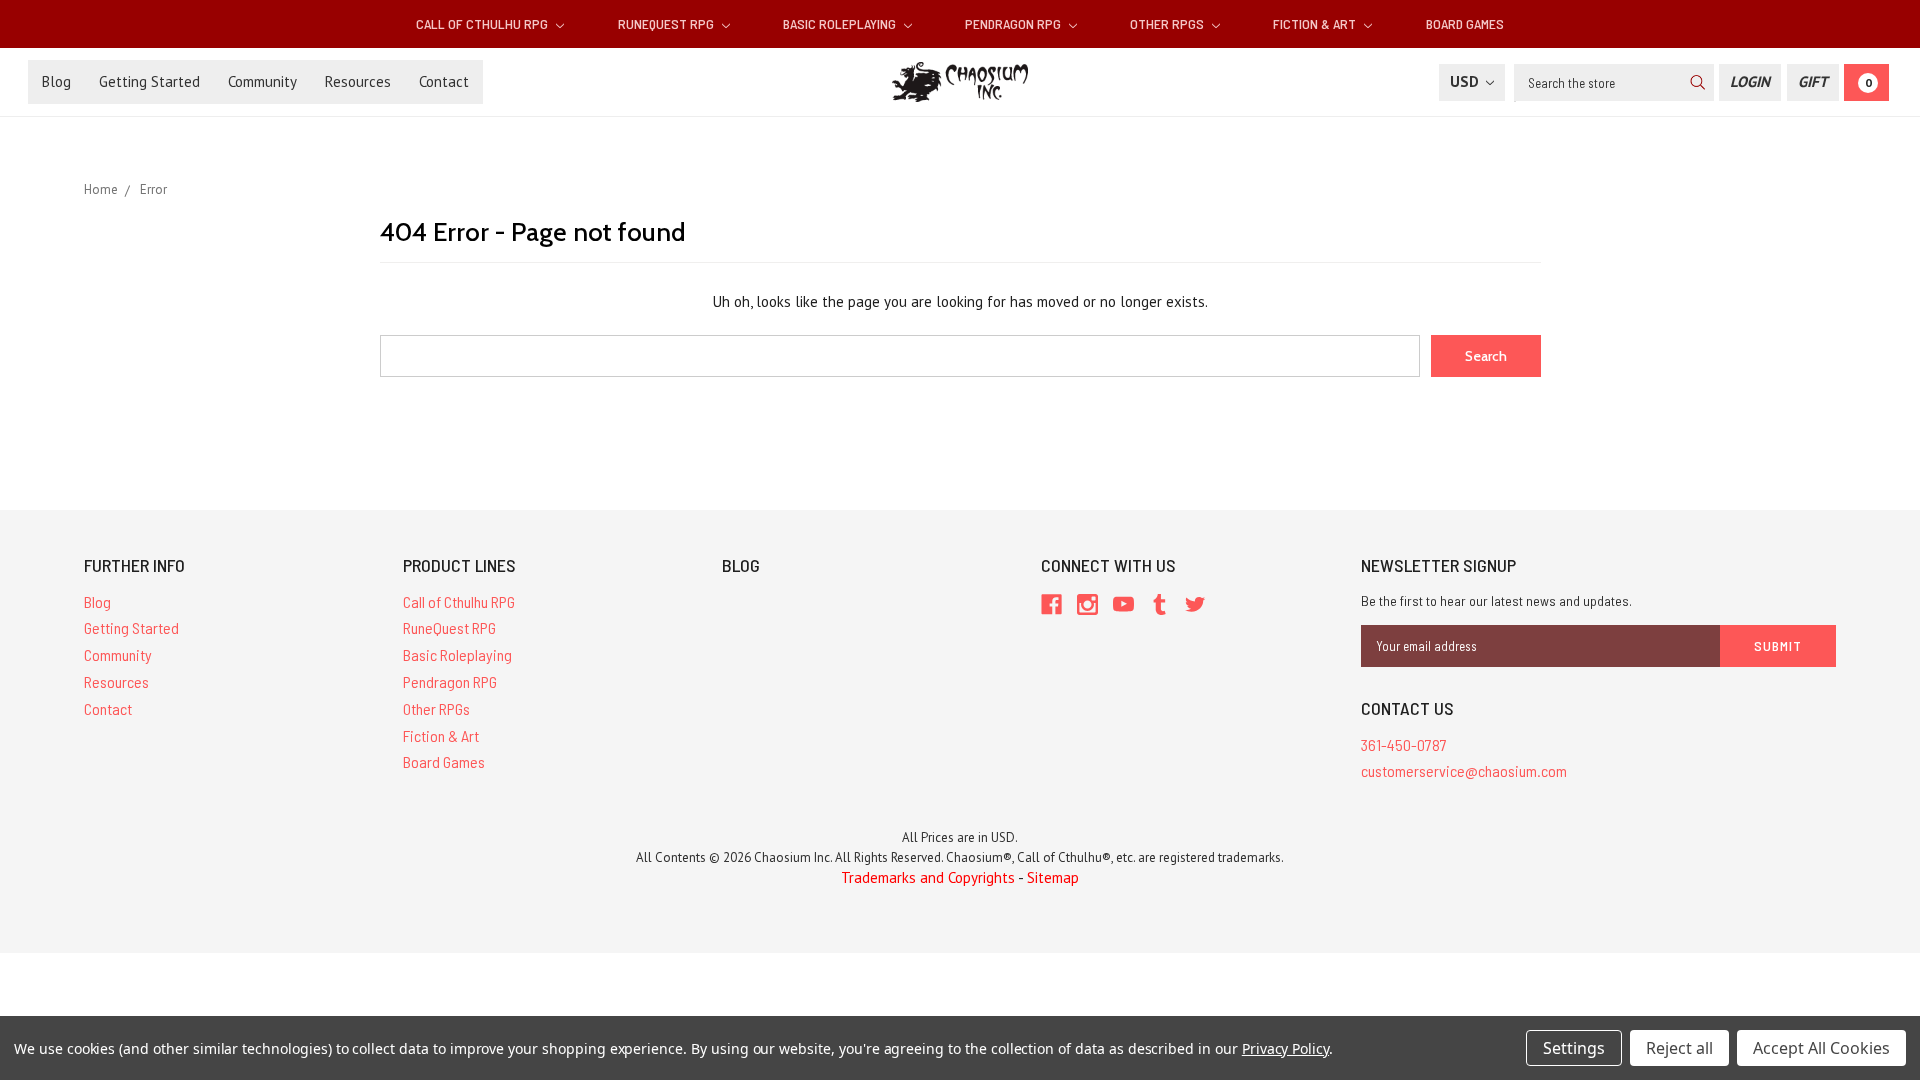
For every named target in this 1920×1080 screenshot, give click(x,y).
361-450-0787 (1404, 744)
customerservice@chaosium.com (1464, 770)
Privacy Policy (1285, 1048)
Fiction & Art (1316, 23)
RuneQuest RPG (667, 23)
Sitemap (1053, 877)
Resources (358, 81)
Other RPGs (1168, 23)
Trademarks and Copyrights (928, 877)
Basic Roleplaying (841, 23)
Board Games (1465, 23)
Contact (444, 81)
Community (262, 81)
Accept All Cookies (1821, 1048)
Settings (1574, 1048)
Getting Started (149, 81)
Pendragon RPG (1014, 23)
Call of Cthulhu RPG (483, 23)
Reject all (1679, 1048)
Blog (56, 81)
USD (1466, 81)
